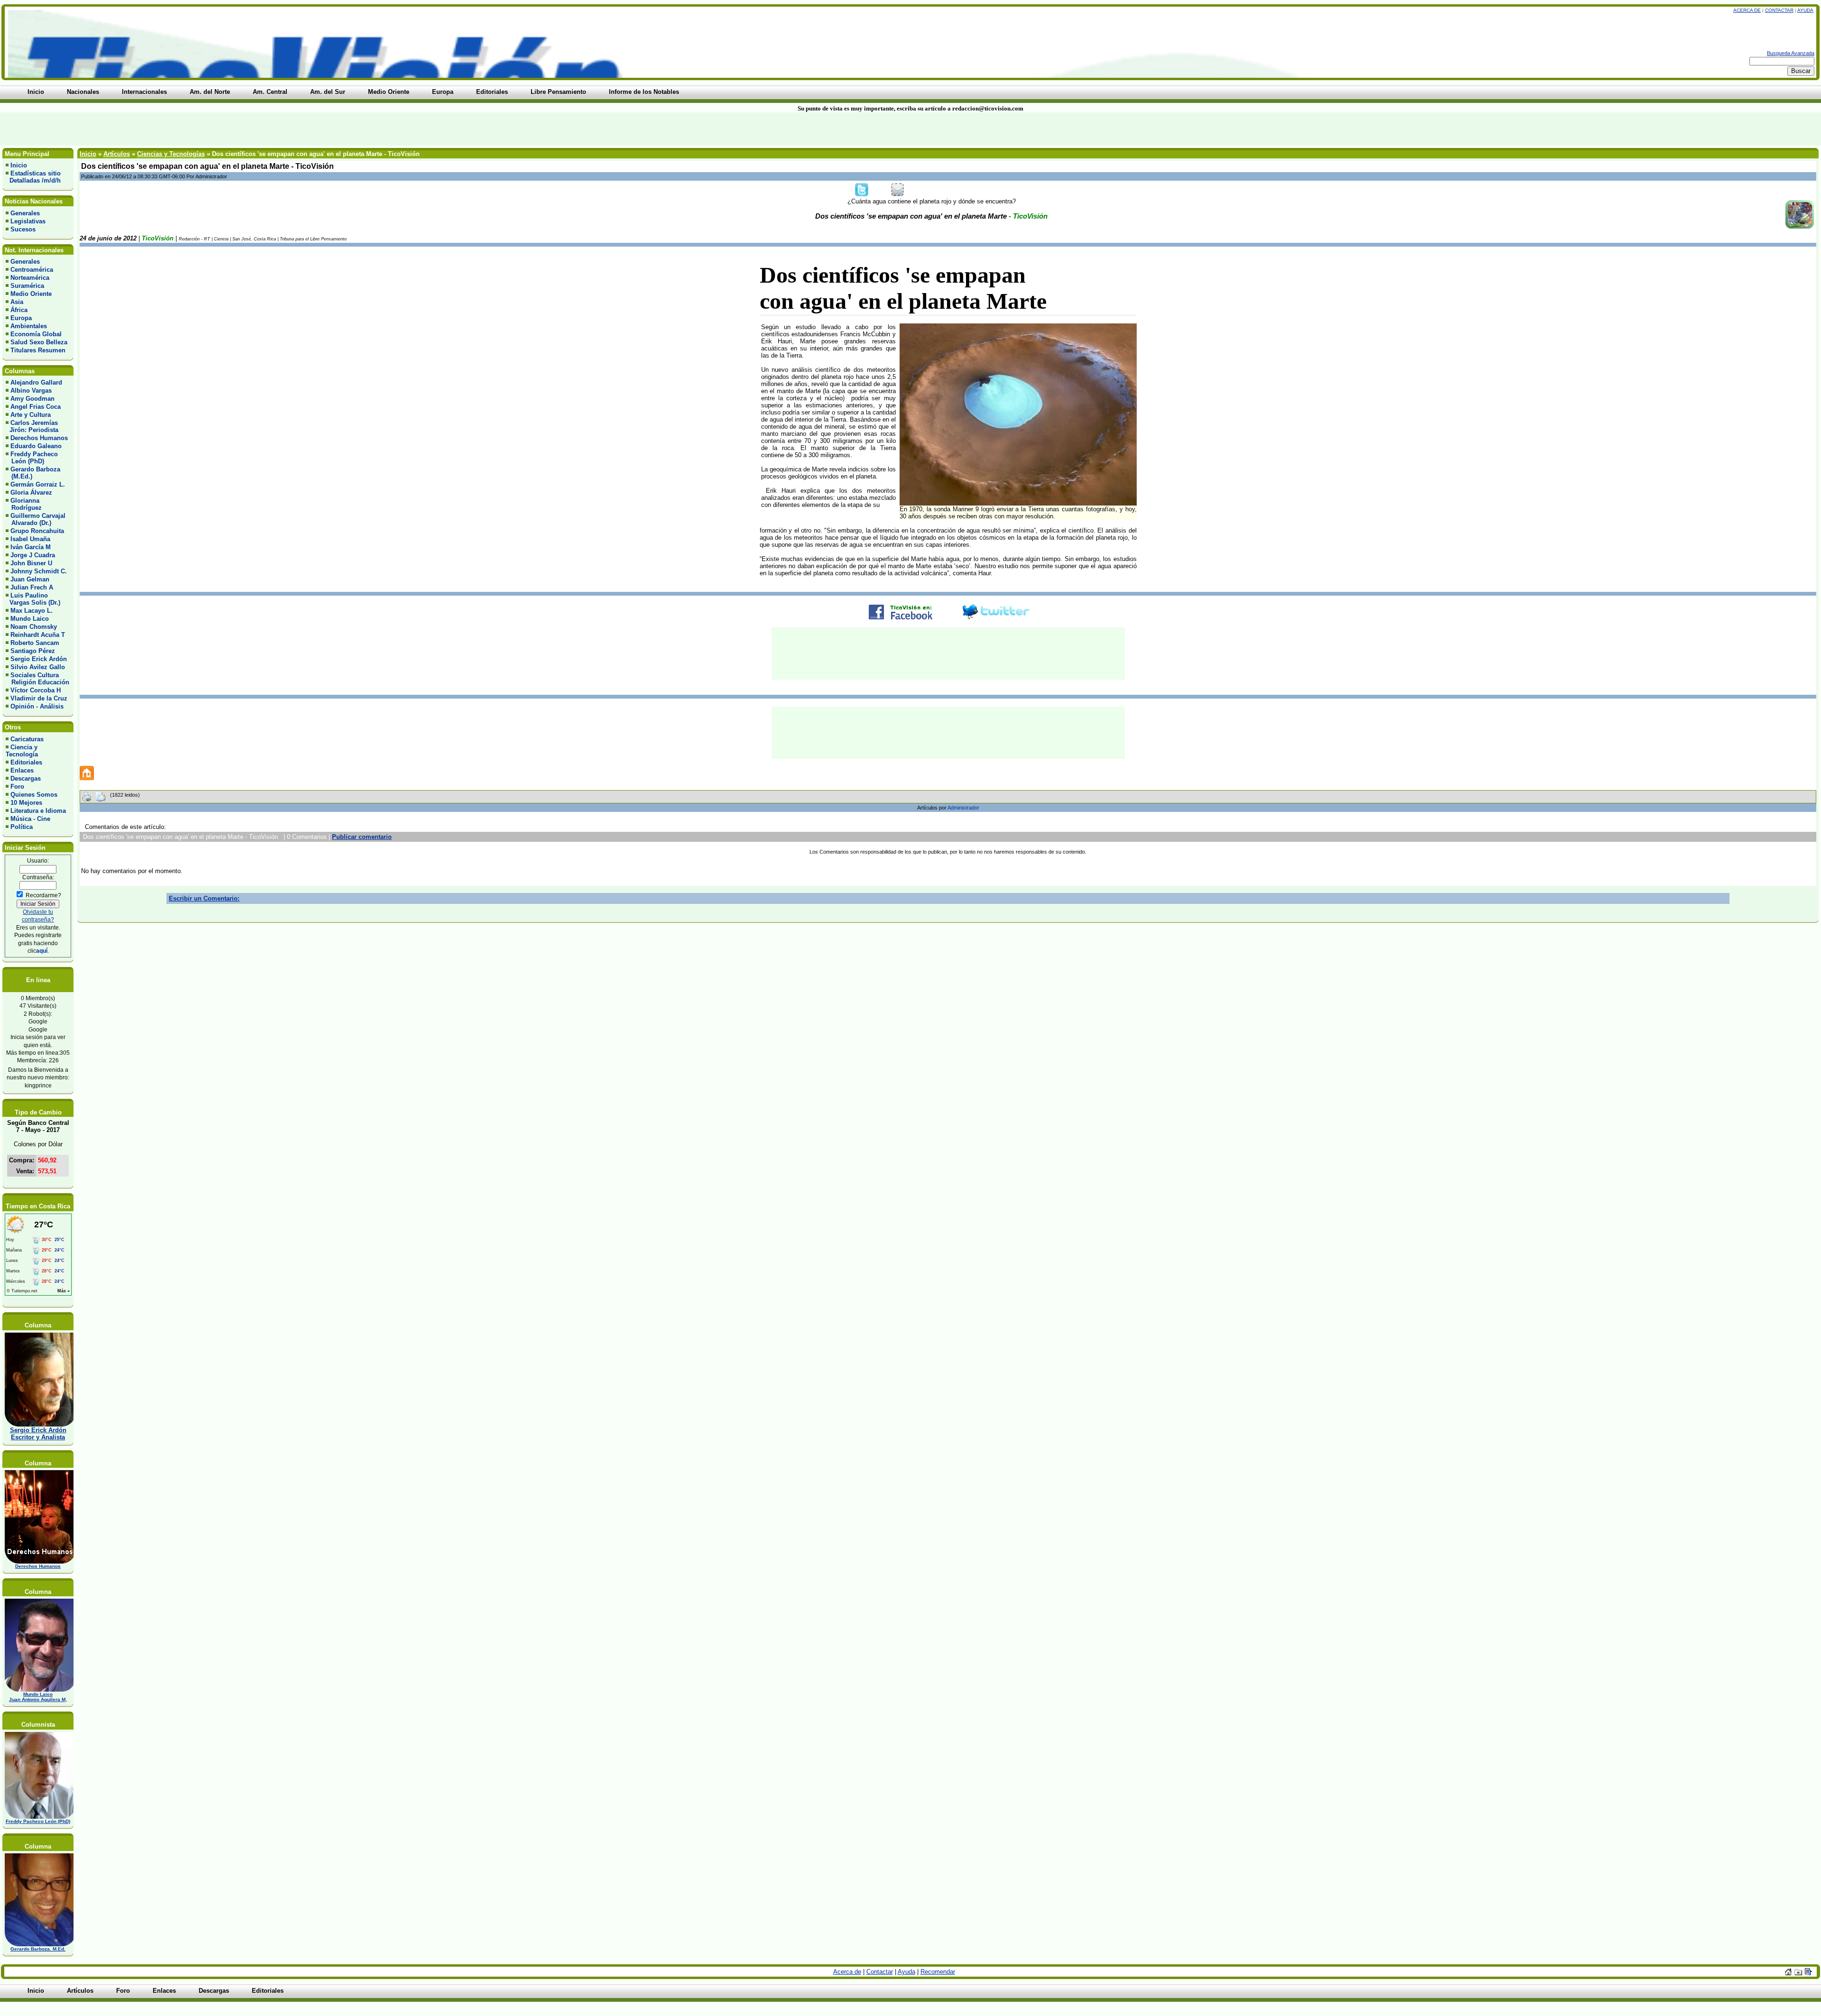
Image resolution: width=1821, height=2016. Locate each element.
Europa (21, 318)
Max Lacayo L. (32, 611)
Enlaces (22, 770)
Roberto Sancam (35, 643)
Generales (25, 213)
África (19, 310)
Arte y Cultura (31, 415)
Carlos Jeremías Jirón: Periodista (32, 426)
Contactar (1779, 10)
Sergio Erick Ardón (39, 659)
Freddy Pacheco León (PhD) (32, 458)
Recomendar (938, 1972)
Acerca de (1747, 10)
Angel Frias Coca (36, 407)
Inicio (19, 165)
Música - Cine (30, 819)
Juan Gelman (30, 579)
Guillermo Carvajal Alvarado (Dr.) (36, 519)
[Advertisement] (437, 129)
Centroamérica (32, 270)
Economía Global (36, 334)
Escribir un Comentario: (204, 898)
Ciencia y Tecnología (22, 751)
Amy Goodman (32, 399)
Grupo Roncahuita (37, 531)
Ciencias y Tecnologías (171, 154)
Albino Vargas (31, 391)
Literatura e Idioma (38, 811)
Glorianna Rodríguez (24, 504)
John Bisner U (31, 563)
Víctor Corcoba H (36, 690)
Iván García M (31, 547)
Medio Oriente (31, 294)
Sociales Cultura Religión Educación (37, 679)
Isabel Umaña (30, 539)
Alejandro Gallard (36, 382)
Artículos (117, 154)
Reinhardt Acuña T (38, 635)
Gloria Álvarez (31, 492)
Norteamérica (30, 278)
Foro (17, 787)
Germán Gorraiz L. (38, 484)
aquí (42, 951)
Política (22, 827)
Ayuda (1805, 10)
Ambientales (29, 326)
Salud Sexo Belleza (39, 342)
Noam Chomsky (34, 627)
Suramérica (27, 286)
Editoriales (26, 762)
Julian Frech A (32, 587)
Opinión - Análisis (37, 706)
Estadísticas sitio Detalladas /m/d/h (33, 177)
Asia (17, 302)
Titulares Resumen (38, 350)
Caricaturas (27, 739)
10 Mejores (26, 803)
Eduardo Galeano (36, 446)
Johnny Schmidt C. (39, 571)
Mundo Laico (30, 619)
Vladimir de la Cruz (39, 698)
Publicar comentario (362, 837)
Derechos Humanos (39, 438)
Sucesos (23, 229)
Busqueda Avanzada (1791, 53)
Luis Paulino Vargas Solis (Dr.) (33, 599)
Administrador (963, 808)
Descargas (26, 778)
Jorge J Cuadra (33, 555)
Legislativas (28, 221)
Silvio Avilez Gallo (38, 667)
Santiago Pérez (33, 651)
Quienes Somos (34, 795)
